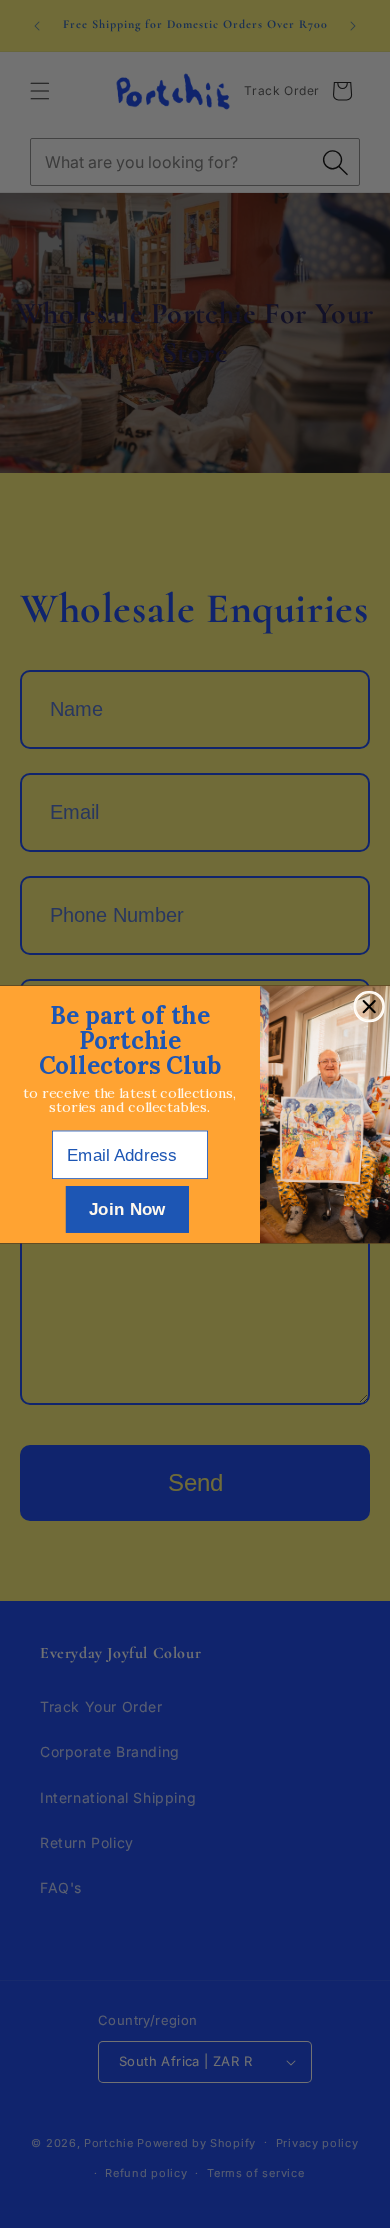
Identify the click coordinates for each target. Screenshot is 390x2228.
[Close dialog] (369, 1006)
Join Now (127, 1208)
